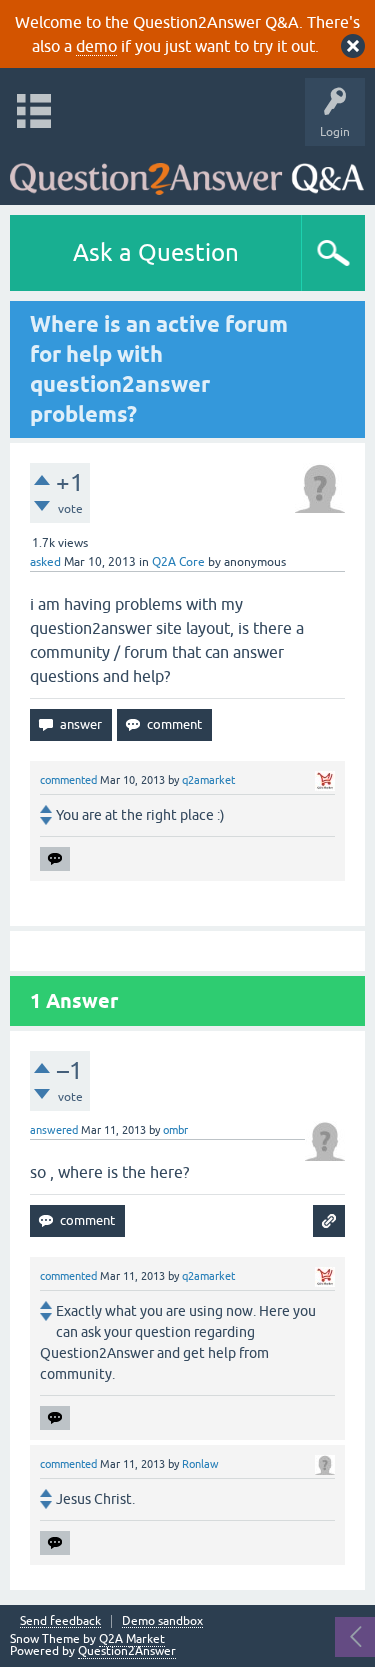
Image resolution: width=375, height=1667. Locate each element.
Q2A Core (178, 562)
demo (96, 46)
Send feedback (60, 1621)
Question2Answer (127, 1651)
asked (45, 562)
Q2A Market (132, 1639)
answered (54, 1130)
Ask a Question (156, 252)
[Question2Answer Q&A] (187, 170)
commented (68, 780)
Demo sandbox (162, 1621)
